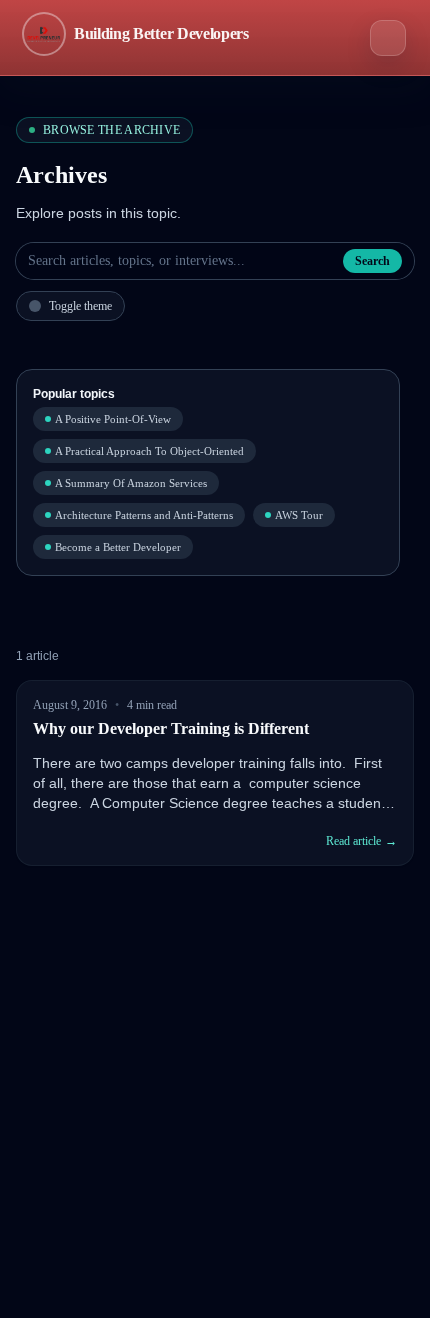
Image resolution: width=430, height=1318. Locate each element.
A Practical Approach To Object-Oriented (149, 451)
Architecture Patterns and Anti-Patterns (144, 515)
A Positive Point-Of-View (113, 419)
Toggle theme (80, 306)
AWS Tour (299, 515)
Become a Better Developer (118, 547)
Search (372, 261)
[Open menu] (388, 38)
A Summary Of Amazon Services (131, 483)
